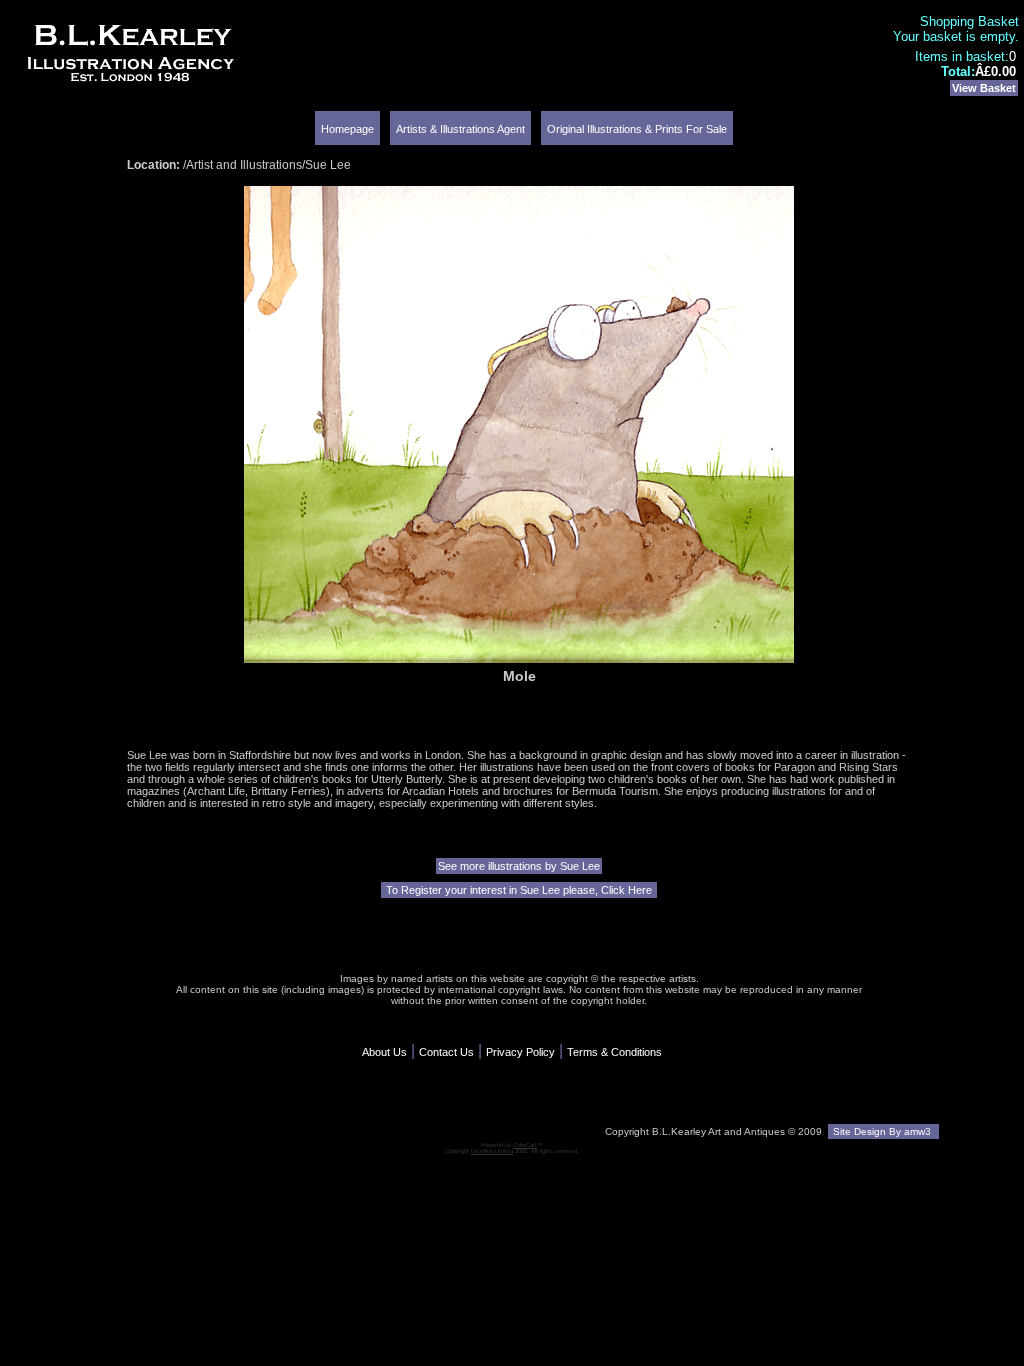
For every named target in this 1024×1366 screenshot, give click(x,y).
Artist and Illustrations (244, 165)
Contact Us (446, 1052)
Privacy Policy (520, 1052)
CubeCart (525, 1145)
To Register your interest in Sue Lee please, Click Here (519, 890)
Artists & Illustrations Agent (460, 129)
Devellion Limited (492, 1151)
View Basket (984, 88)
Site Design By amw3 (883, 1131)
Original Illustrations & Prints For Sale (637, 129)
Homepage (347, 129)
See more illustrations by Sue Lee (519, 866)
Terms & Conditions (614, 1052)
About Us (384, 1052)
